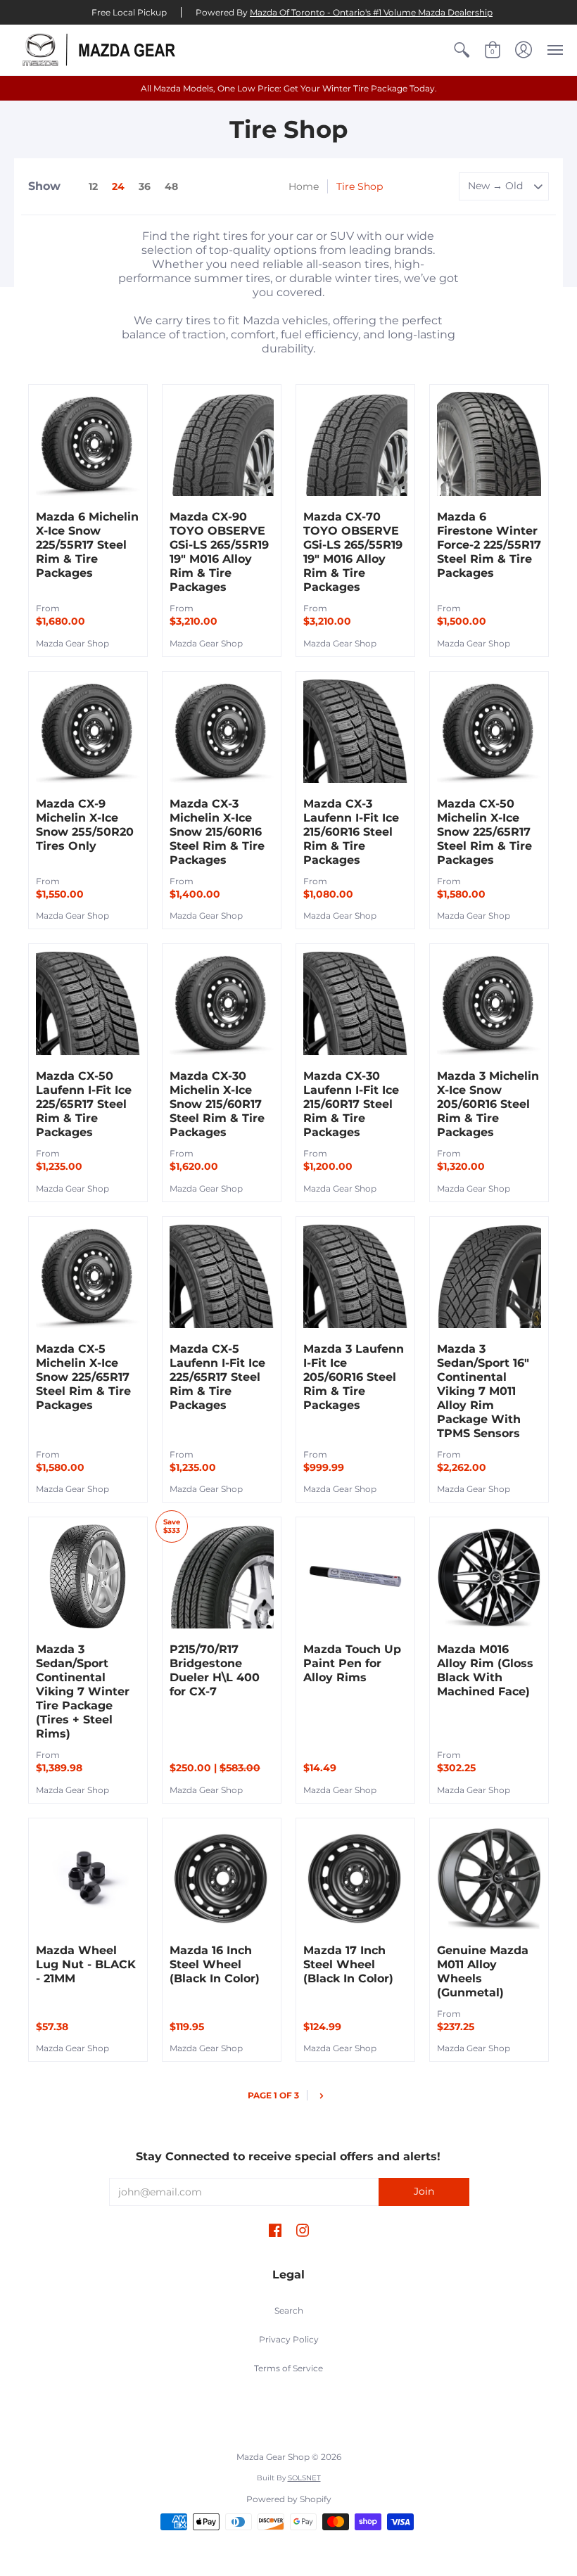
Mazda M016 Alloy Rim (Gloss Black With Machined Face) (485, 1670)
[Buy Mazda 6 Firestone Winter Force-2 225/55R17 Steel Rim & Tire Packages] (489, 444)
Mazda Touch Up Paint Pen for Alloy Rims (352, 1663)
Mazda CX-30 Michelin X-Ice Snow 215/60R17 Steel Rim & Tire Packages (217, 1104)
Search (289, 2310)
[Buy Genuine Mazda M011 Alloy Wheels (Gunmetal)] (489, 1877)
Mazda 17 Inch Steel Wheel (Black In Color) (348, 1964)
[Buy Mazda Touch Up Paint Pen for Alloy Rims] (355, 1576)
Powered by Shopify (289, 2499)
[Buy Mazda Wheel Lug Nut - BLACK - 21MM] (88, 1877)
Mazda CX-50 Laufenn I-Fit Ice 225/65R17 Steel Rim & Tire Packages (84, 1104)
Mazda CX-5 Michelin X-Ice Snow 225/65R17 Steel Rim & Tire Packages (83, 1377)
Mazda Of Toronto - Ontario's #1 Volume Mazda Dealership (371, 12)
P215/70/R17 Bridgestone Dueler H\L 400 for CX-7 (215, 1670)
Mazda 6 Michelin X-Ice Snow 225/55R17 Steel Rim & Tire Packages (87, 545)
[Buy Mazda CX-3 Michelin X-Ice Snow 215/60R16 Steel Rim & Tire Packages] (222, 731)
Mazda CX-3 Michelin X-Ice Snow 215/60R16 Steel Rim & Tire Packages (217, 832)
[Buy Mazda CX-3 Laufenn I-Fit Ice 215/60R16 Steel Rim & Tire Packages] (355, 731)
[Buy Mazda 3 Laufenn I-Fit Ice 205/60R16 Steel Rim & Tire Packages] (355, 1276)
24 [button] (118, 186)
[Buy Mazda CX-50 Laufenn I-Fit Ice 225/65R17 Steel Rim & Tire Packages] (88, 1003)
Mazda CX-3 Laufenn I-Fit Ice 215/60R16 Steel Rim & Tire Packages (351, 832)
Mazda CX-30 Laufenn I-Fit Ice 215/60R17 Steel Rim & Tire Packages (351, 1104)
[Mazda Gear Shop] (102, 50)
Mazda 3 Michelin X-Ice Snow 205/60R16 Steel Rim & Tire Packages (488, 1104)
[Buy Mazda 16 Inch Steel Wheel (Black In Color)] (222, 1877)
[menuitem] (462, 50)
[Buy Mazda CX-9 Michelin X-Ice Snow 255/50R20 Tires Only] (88, 731)
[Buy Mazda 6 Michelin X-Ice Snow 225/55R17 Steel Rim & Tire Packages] (88, 444)
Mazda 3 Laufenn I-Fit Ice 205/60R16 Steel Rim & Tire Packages (354, 1377)
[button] (462, 50)
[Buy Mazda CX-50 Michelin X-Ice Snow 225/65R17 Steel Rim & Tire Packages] (489, 731)
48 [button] (171, 186)
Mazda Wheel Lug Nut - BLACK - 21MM (86, 1964)
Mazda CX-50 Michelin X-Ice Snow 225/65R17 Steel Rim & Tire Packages (484, 832)
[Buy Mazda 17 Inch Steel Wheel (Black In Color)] (355, 1877)
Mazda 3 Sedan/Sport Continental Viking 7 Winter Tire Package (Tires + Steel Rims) (83, 1691)
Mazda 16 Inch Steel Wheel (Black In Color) (215, 1964)
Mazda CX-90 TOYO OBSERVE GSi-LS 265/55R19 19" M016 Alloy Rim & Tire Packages (219, 552)
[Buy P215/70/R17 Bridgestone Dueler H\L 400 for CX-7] (222, 1576)
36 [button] (145, 186)
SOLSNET (304, 2478)
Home (304, 186)
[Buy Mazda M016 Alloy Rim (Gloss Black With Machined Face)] (489, 1576)
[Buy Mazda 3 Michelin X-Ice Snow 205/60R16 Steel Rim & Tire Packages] (489, 1003)
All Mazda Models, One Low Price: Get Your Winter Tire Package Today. (289, 88)
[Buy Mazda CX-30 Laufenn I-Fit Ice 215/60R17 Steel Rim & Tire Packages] (355, 1003)
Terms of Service (288, 2368)
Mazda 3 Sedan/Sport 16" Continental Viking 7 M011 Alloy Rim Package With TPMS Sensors (483, 1391)
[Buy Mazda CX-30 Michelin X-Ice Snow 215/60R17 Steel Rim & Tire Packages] (222, 1003)
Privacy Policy (289, 2339)
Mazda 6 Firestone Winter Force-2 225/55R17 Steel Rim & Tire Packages (489, 545)
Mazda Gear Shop (72, 643)
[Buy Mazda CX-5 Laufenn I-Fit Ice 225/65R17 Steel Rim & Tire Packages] (222, 1276)
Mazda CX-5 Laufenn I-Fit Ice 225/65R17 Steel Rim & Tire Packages (217, 1377)
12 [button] (93, 186)
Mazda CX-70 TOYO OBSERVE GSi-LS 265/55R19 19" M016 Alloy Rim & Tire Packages (353, 552)
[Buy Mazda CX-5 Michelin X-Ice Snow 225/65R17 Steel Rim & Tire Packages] (88, 1276)
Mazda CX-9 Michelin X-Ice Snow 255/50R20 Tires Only (85, 825)
